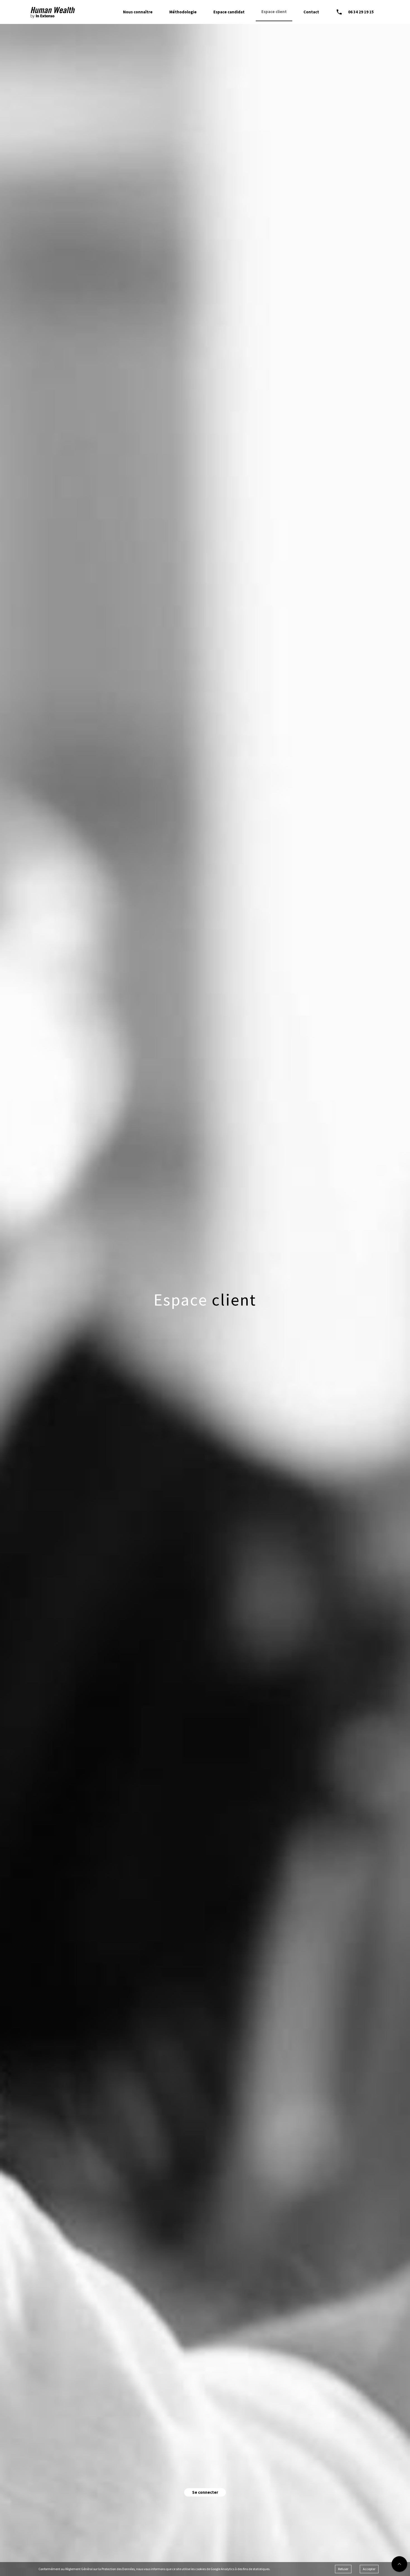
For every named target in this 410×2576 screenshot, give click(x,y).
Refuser (343, 2569)
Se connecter (205, 2492)
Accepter (369, 2569)
